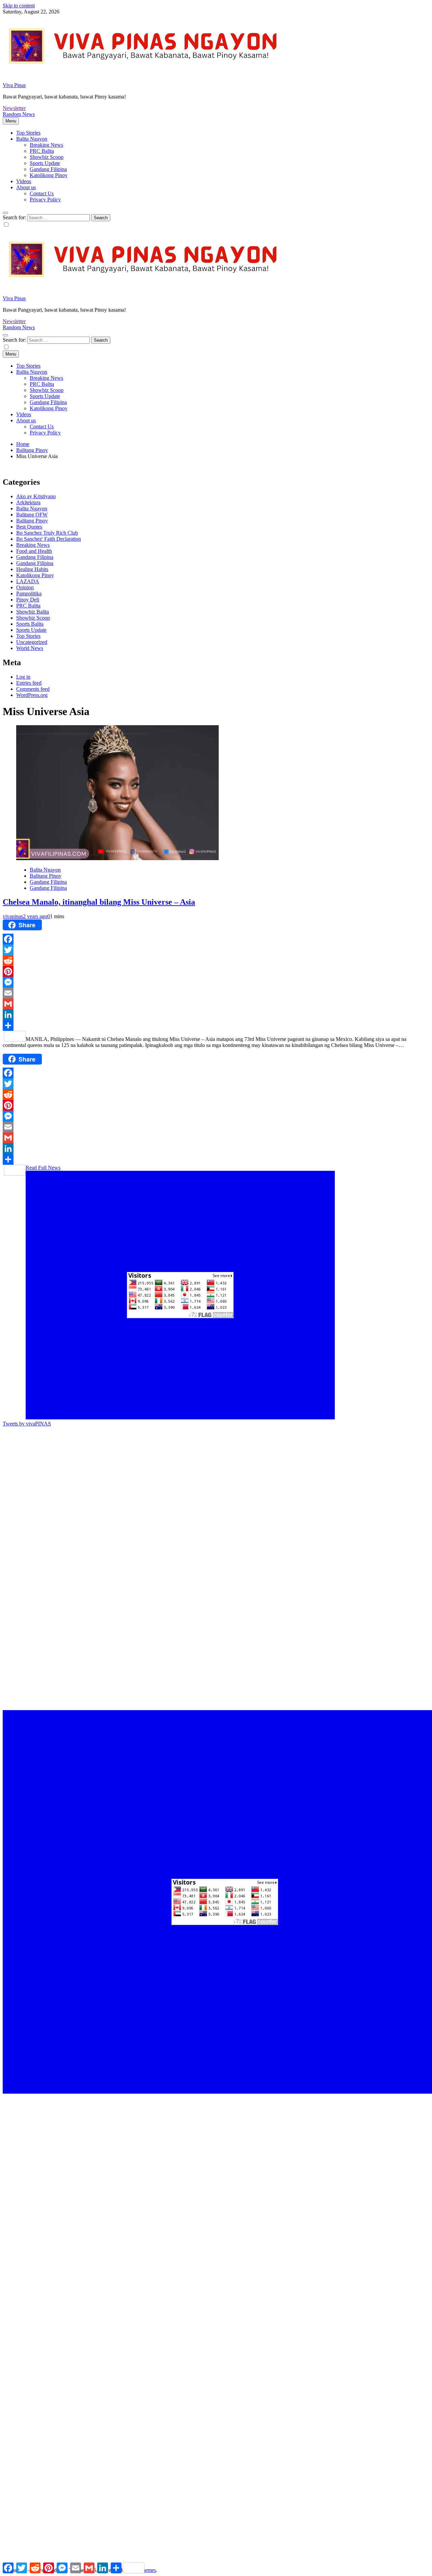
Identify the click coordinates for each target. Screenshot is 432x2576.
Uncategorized (32, 642)
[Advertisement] (205, 1474)
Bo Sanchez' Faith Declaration (49, 539)
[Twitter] (216, 950)
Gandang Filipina (48, 169)
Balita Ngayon (32, 139)
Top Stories (28, 133)
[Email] (216, 993)
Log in (23, 677)
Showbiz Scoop (47, 157)
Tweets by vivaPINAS (27, 1424)
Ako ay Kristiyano (36, 496)
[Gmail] (216, 1004)
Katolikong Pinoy (49, 175)
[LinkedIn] (216, 1015)
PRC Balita (42, 151)
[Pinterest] (216, 971)
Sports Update (45, 163)
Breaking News (46, 145)
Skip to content (19, 6)
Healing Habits (32, 569)
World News (30, 648)
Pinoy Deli (28, 600)
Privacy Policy (45, 200)
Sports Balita (30, 624)
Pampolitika (29, 593)
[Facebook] (216, 939)
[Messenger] (216, 982)
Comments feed (33, 689)
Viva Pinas (14, 85)
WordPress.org (32, 695)
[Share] (216, 1025)
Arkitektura (28, 502)
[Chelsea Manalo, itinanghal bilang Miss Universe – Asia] (117, 858)
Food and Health (34, 551)
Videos (24, 181)
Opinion (25, 587)
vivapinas (13, 916)
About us (26, 187)
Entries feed (29, 683)
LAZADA (28, 581)
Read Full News (43, 1168)
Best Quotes (29, 527)
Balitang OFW (32, 515)
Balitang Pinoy (32, 521)
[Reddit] (216, 961)
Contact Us (42, 193)
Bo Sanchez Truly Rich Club (47, 533)
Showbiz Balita (33, 612)
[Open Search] (5, 213)
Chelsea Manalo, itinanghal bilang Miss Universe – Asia (99, 902)
